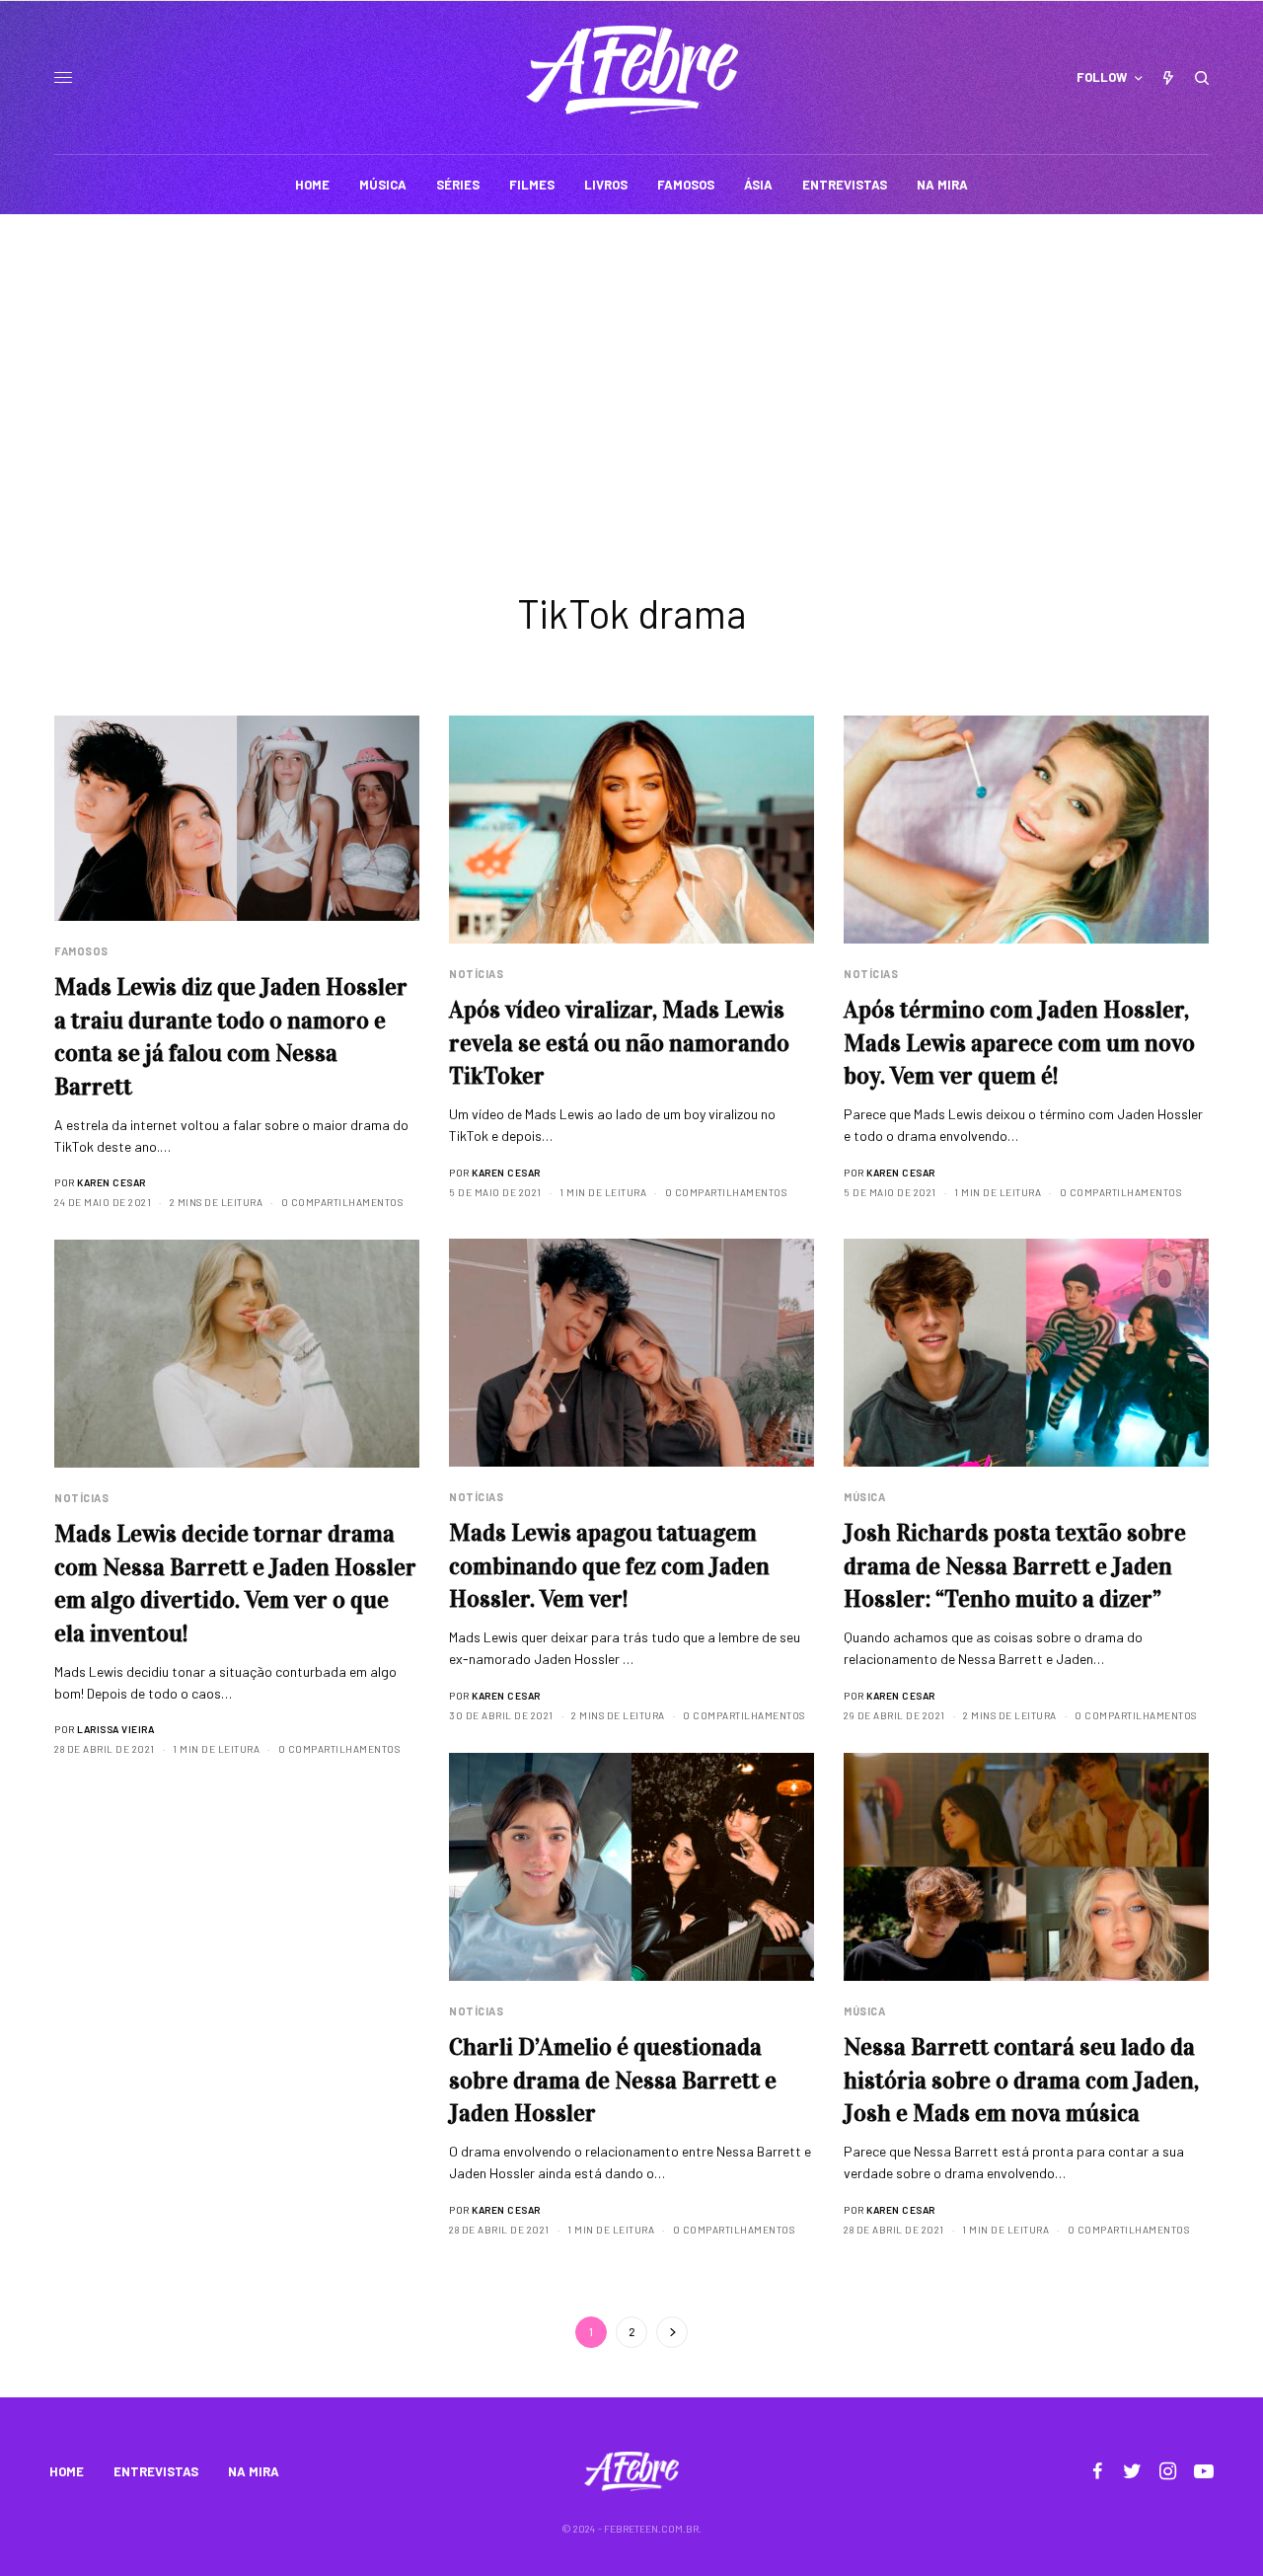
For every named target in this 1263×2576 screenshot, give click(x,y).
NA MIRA (254, 2471)
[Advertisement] (631, 362)
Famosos (81, 951)
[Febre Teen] (632, 70)
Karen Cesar (111, 1182)
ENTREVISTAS (156, 2471)
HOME (67, 2471)
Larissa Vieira (115, 1729)
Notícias (476, 974)
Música (864, 1497)
